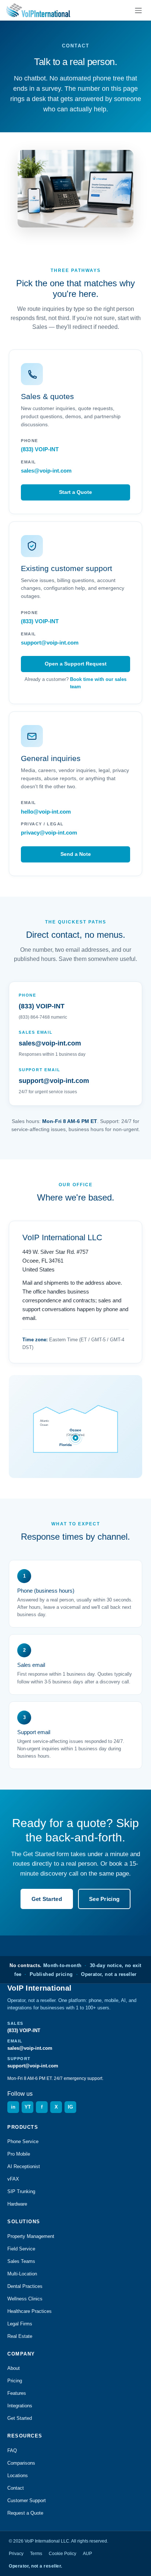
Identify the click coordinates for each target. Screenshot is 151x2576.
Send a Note (76, 854)
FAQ (12, 2451)
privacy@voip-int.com (49, 833)
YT (28, 2107)
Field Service (21, 2249)
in (13, 2107)
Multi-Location (22, 2274)
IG (70, 2107)
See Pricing (104, 1899)
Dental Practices (25, 2286)
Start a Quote (75, 492)
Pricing (15, 2381)
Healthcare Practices (30, 2311)
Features (17, 2393)
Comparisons (21, 2463)
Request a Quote (25, 2513)
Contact (16, 2488)
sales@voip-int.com (46, 471)
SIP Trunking (21, 2191)
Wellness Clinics (25, 2299)
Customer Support (27, 2500)
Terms (36, 2554)
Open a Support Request (76, 664)
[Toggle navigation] (138, 10)
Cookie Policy (62, 2554)
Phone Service (23, 2141)
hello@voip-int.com (46, 812)
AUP (87, 2554)
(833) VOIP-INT (40, 449)
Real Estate (20, 2336)
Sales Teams (21, 2261)
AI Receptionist (24, 2166)
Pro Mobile (19, 2154)
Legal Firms (20, 2324)
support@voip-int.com (50, 643)
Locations (18, 2475)
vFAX (13, 2179)
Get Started (47, 1899)
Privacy (16, 2554)
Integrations (20, 2406)
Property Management (31, 2236)
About (14, 2368)
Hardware (17, 2204)
